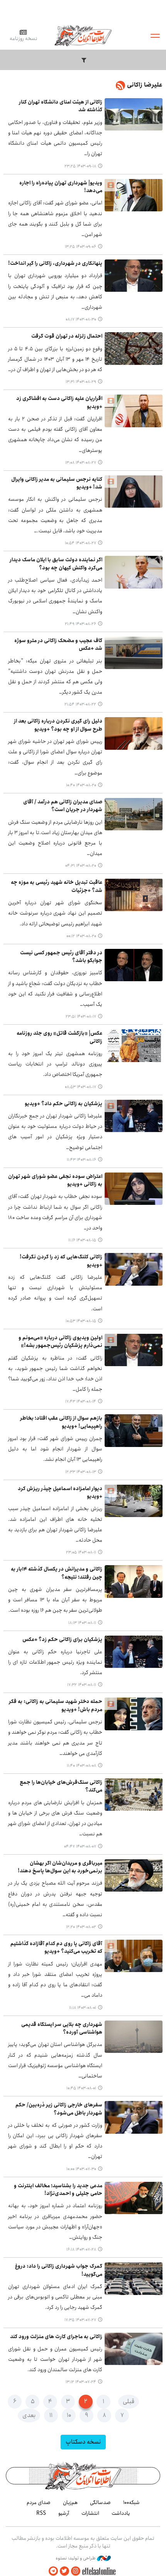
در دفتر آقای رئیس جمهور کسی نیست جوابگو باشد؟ (61, 957)
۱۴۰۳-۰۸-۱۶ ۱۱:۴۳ (81, 1160)
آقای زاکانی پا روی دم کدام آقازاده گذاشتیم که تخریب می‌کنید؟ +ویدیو (56, 1948)
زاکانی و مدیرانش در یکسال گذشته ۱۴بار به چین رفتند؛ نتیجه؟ (57, 1573)
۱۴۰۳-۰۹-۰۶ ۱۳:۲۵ (80, 247)
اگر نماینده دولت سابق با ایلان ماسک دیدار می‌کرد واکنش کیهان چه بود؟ (56, 564)
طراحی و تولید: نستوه (76, 2558)
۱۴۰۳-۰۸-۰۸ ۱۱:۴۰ (81, 1766)
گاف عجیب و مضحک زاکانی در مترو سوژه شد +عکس (58, 645)
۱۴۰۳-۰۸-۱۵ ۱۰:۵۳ (81, 1321)
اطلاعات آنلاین (83, 35)
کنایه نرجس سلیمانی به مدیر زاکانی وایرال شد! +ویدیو (57, 483)
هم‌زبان (70, 2502)
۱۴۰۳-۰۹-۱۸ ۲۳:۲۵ (80, 166)
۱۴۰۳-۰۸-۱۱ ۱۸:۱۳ (82, 1623)
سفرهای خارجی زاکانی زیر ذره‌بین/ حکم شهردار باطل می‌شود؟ (59, 2109)
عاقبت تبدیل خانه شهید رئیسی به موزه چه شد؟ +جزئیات (57, 886)
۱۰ (69, 2415)
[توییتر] (64, 2571)
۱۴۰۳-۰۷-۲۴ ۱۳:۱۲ (81, 2382)
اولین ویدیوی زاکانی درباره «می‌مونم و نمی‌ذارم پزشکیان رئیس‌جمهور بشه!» (60, 1342)
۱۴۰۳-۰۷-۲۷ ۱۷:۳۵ (80, 2320)
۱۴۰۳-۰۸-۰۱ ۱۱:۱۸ (83, 2008)
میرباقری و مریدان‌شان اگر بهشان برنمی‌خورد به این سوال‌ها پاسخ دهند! (60, 1867)
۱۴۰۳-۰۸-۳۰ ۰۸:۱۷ (81, 319)
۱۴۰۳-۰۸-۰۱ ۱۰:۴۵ (81, 2088)
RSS (41, 2513)
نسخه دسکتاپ (83, 2442)
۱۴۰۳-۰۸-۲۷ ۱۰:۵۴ (80, 543)
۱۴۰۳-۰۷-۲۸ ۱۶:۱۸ (81, 2250)
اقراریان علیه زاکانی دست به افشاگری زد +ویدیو (59, 402)
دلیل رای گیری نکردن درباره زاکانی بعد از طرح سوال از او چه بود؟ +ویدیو (58, 725)
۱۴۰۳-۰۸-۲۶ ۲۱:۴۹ (80, 624)
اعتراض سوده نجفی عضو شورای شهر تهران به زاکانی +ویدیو (55, 1180)
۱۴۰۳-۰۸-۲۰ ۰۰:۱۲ (81, 936)
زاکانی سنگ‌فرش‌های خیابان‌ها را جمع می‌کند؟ (61, 1786)
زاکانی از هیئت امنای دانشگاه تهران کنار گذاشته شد (61, 106)
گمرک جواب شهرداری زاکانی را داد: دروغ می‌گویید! (59, 2270)
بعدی (29, 2415)
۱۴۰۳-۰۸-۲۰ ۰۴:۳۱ (81, 866)
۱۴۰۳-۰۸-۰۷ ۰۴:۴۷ (80, 1847)
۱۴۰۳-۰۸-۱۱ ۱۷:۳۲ (82, 1685)
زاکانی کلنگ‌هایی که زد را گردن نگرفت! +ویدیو (61, 1261)
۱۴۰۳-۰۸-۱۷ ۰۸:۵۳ (80, 1087)
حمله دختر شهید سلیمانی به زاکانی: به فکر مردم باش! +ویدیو (56, 1705)
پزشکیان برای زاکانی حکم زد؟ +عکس (62, 1640)
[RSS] (120, 87)
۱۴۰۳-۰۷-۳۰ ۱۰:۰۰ (81, 2169)
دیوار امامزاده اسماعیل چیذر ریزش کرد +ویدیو (60, 1493)
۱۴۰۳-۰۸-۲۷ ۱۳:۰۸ (81, 463)
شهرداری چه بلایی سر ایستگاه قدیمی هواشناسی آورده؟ (62, 2028)
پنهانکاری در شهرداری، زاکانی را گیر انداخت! (55, 263)
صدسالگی (100, 2502)
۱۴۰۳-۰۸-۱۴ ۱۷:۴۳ (81, 1402)
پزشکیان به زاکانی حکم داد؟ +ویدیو (64, 1104)
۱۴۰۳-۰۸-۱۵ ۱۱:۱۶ (82, 1240)
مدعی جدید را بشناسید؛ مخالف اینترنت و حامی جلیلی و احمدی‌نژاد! (58, 2190)
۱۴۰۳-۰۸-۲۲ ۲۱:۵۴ (80, 704)
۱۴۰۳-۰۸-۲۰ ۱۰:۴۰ (81, 785)
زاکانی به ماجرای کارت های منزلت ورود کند (56, 2337)
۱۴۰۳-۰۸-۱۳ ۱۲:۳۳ (81, 1472)
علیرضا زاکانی (145, 85)
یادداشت (121, 2513)
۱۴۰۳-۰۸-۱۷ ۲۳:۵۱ (81, 1017)
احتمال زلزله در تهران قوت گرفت (67, 336)
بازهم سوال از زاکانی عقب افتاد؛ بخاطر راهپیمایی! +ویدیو (61, 1422)
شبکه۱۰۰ (131, 2502)
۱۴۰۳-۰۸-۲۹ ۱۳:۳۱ (81, 382)
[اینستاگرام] (76, 2571)
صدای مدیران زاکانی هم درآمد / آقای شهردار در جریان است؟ (63, 806)
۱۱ (51, 2415)
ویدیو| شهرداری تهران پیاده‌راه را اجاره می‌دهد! (61, 187)
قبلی (129, 2401)
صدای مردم (39, 2502)
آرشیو (64, 2513)
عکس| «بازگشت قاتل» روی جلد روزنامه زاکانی (59, 1037)
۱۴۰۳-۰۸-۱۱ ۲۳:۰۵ (81, 1552)
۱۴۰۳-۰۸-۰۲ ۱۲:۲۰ (81, 1927)
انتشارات (90, 2513)
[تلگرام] (53, 2571)
